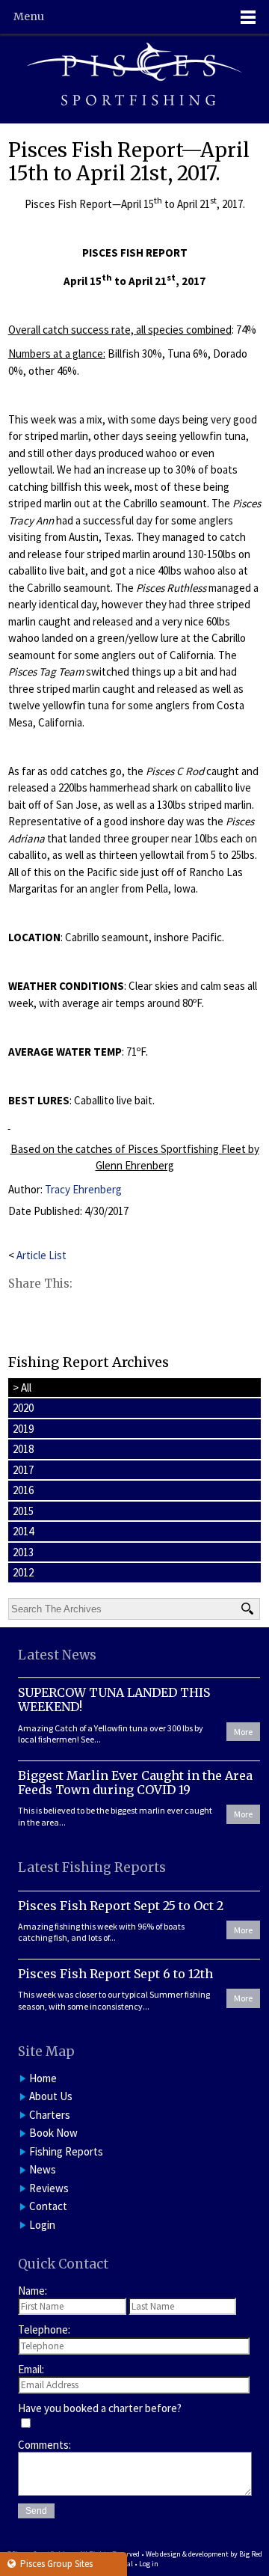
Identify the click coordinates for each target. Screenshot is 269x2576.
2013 (23, 1552)
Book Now (53, 2133)
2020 (23, 1408)
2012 (23, 1572)
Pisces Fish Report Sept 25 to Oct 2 (121, 1906)
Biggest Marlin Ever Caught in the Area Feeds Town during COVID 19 (135, 1783)
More (243, 1732)
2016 (23, 1490)
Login (42, 2225)
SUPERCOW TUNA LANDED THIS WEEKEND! (114, 1700)
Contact (48, 2206)
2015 (23, 1511)
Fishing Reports (66, 2151)
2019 (23, 1429)
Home (43, 2078)
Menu (29, 16)
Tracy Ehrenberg (83, 1189)
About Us (51, 2096)
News (43, 2169)
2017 (23, 1470)
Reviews (49, 2188)
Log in (149, 2564)
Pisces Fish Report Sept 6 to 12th (115, 1974)
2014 (23, 1531)
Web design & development (187, 2554)
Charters (50, 2115)
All (22, 1388)
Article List (41, 1255)
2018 (23, 1449)
